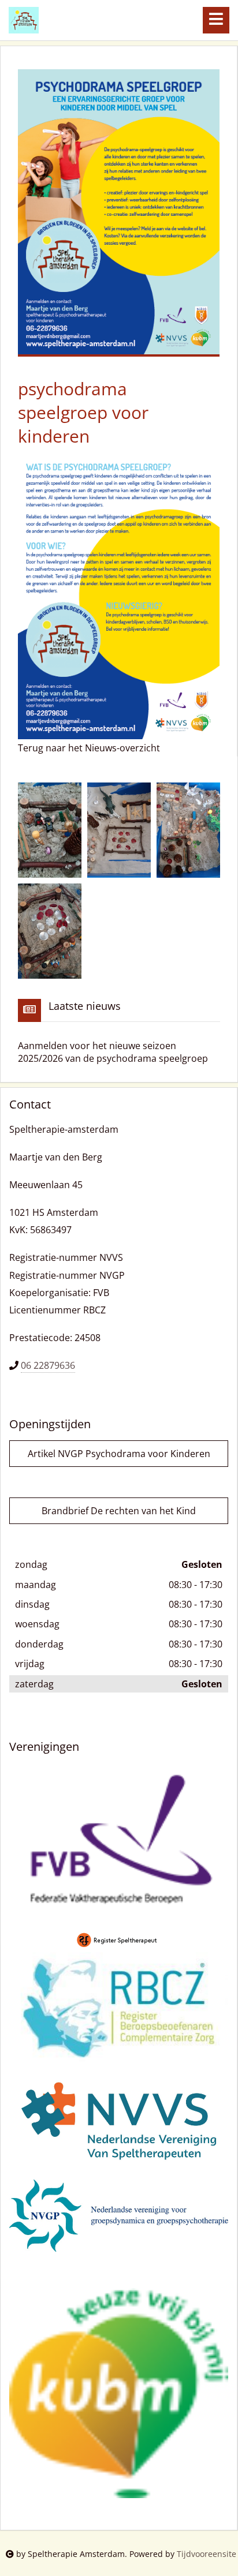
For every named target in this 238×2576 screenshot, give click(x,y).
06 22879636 (48, 1365)
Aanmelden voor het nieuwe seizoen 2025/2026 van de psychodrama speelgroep (113, 1052)
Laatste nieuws (85, 1006)
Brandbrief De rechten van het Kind (119, 1511)
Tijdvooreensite (207, 2554)
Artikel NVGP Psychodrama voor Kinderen (119, 1454)
